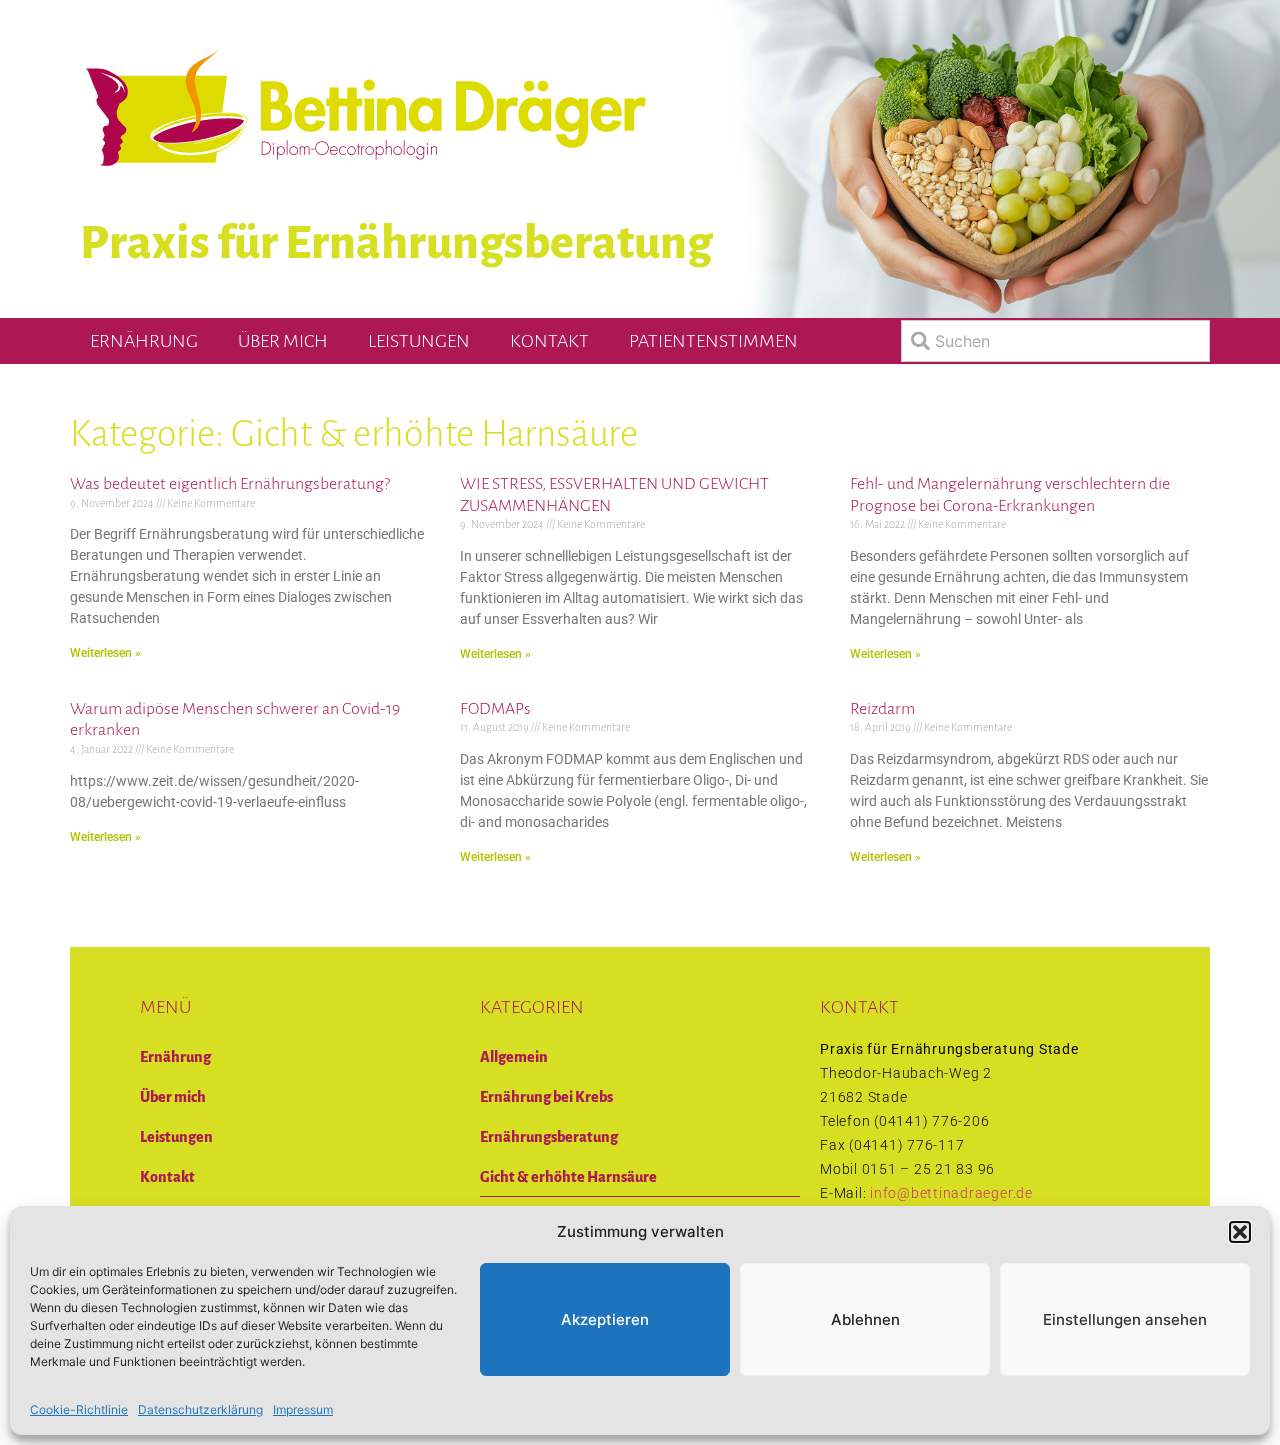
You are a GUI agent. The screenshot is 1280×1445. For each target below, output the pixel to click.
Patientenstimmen (713, 341)
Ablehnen (865, 1319)
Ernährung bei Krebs (546, 1097)
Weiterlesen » (105, 653)
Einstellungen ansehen (1125, 1319)
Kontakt (549, 341)
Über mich (283, 341)
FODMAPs (495, 709)
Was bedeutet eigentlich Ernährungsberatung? (230, 484)
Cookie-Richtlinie (79, 1409)
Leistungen (419, 341)
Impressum (303, 1409)
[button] (1240, 1232)
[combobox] (1055, 341)
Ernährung (144, 341)
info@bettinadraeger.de (951, 1193)
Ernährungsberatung (549, 1137)
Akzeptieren (605, 1319)
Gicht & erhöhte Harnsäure (568, 1177)
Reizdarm (882, 709)
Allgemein (514, 1057)
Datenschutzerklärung (200, 1409)
